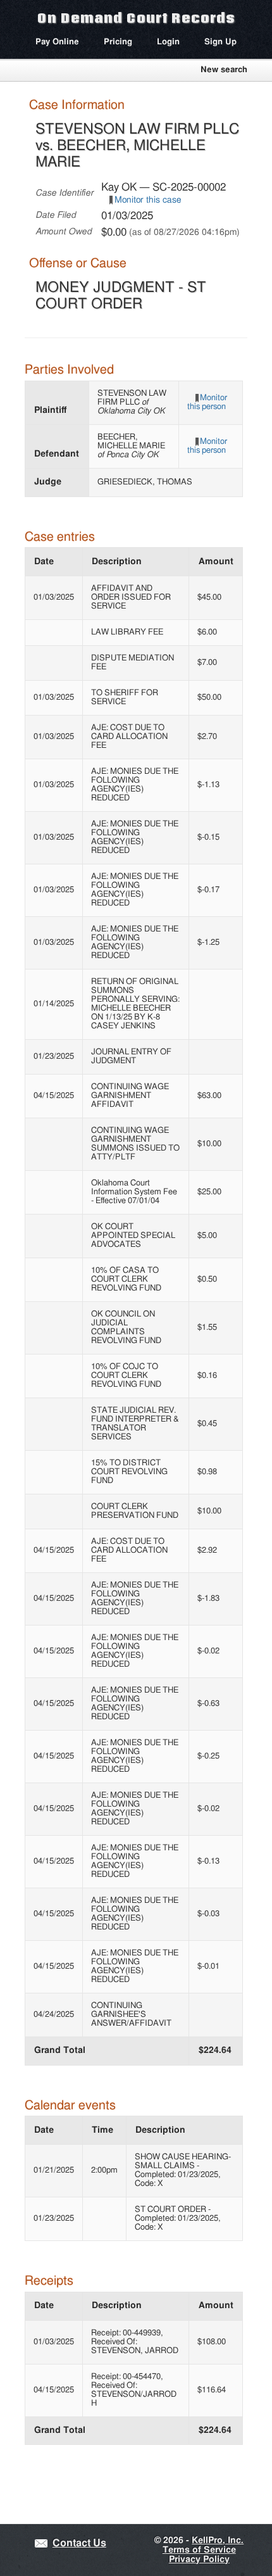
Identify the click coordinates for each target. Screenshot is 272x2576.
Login (168, 42)
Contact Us (79, 2543)
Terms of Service (199, 2550)
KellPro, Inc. (218, 2541)
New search (224, 70)
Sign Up (220, 42)
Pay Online (57, 42)
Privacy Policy (199, 2560)
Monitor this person (207, 402)
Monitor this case (148, 200)
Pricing (118, 42)
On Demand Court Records (136, 18)
